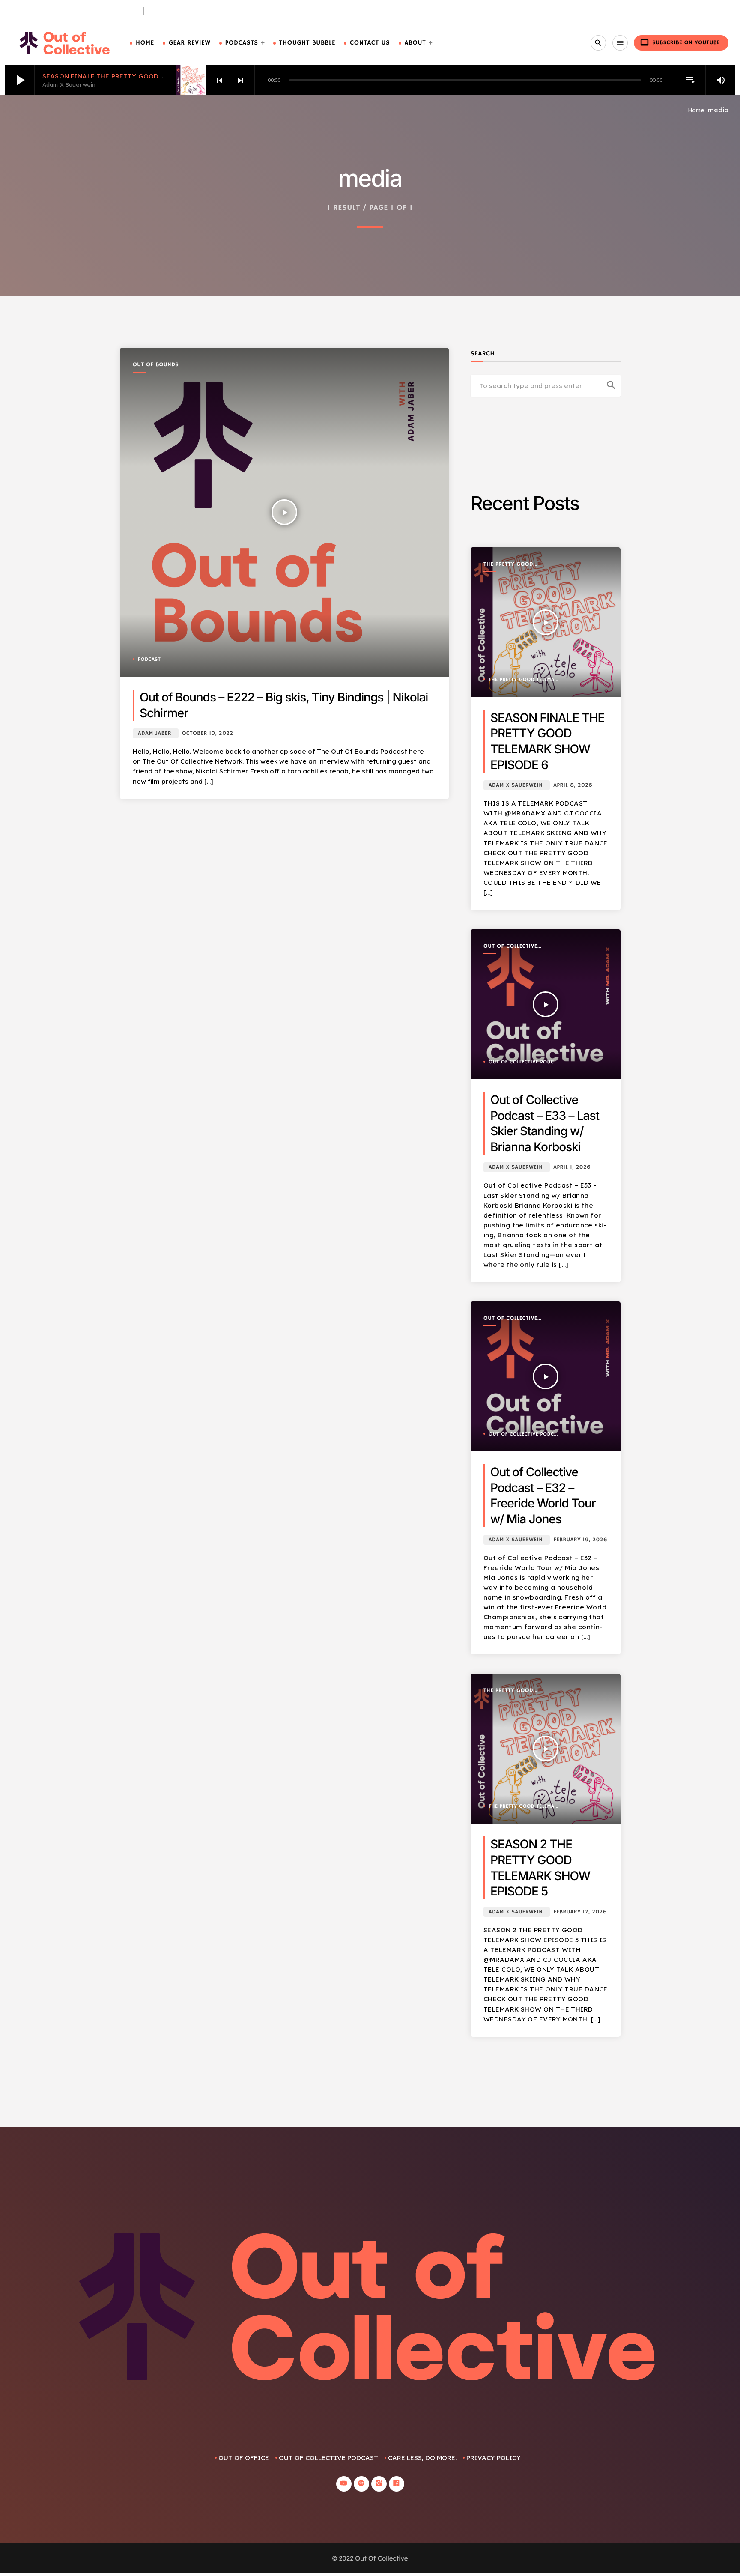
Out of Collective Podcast (510, 947)
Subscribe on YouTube (680, 42)
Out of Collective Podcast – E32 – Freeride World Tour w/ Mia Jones (543, 1495)
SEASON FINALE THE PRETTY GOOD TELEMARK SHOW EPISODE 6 (148, 76)
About (415, 43)
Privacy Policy (494, 2458)
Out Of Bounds (156, 365)
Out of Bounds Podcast (49, 11)
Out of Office (244, 2458)
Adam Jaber (155, 733)
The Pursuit (119, 11)
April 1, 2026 (572, 1167)
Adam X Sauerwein (516, 785)
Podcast (149, 660)
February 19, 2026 (580, 1540)
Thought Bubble (307, 43)
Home (145, 43)
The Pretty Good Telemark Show (508, 565)
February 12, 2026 (580, 1912)
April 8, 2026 (573, 785)
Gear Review (190, 43)
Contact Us (370, 43)
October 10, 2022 (208, 733)
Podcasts (242, 43)
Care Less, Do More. (181, 11)
